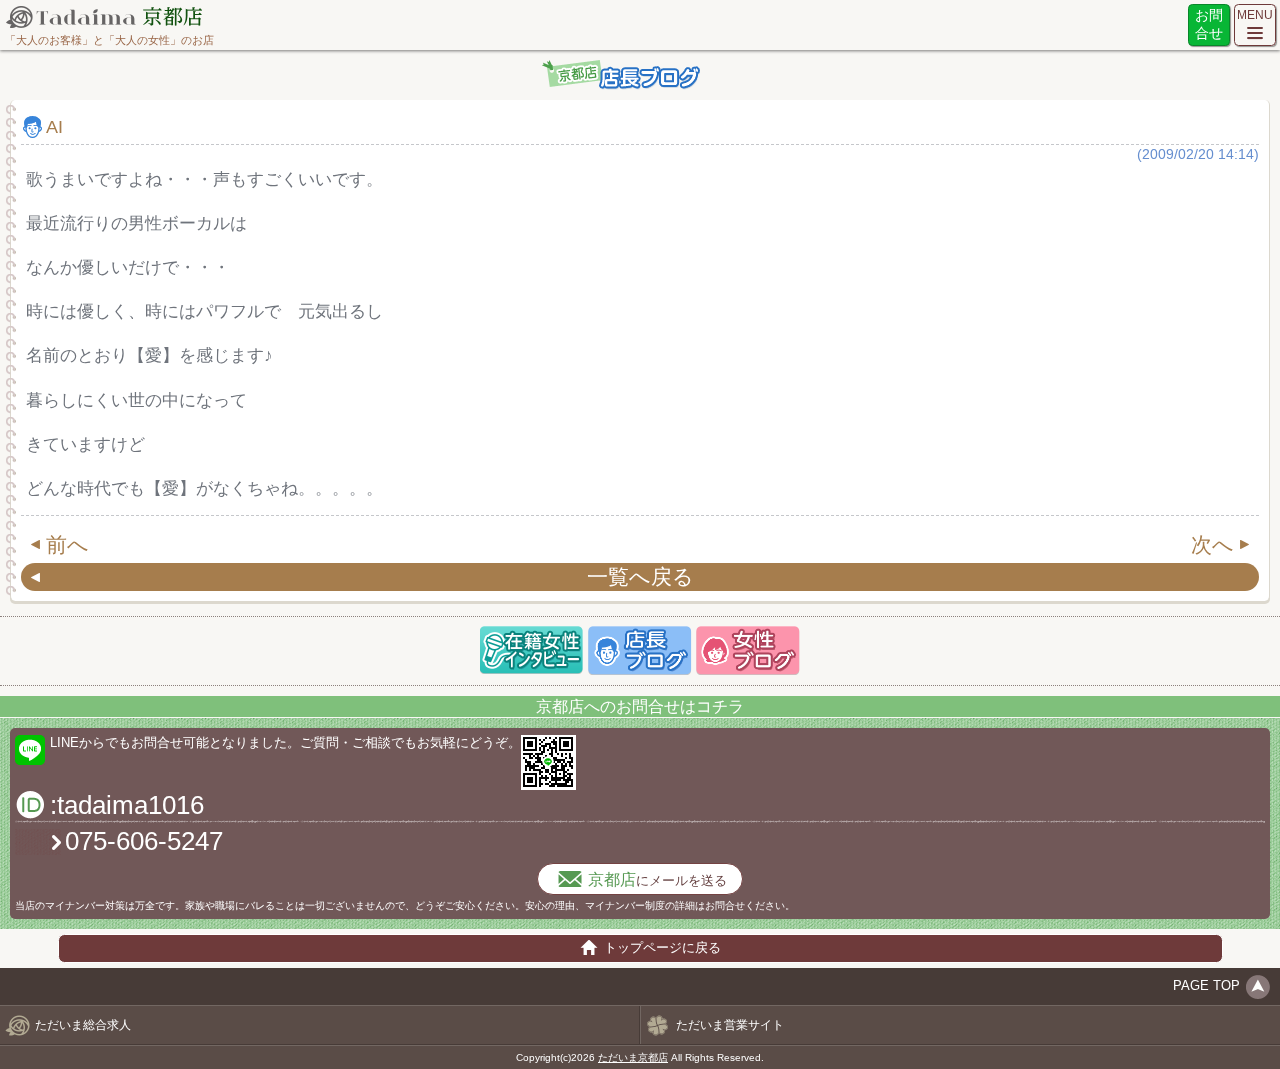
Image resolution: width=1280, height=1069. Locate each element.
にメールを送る (657, 879)
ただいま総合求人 (83, 1025)
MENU (1255, 15)
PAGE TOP (1206, 985)
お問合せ (1209, 24)
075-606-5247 (144, 841)
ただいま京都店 (633, 1057)
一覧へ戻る (640, 576)
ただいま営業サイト (730, 1025)
